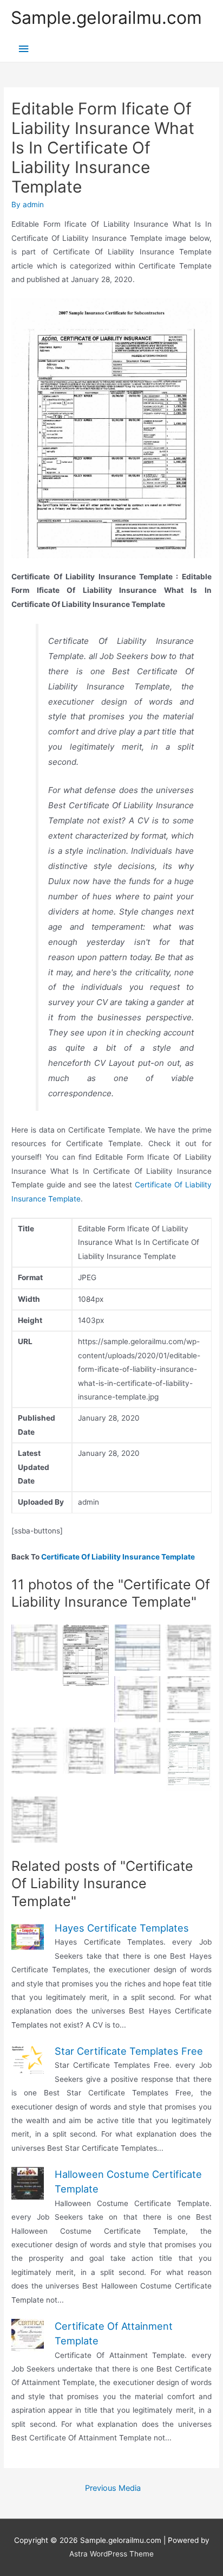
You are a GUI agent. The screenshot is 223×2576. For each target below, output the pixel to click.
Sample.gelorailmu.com (106, 18)
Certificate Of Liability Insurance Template (118, 1557)
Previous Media (113, 2488)
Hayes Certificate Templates (122, 1928)
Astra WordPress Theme (111, 2554)
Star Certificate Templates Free (129, 2051)
